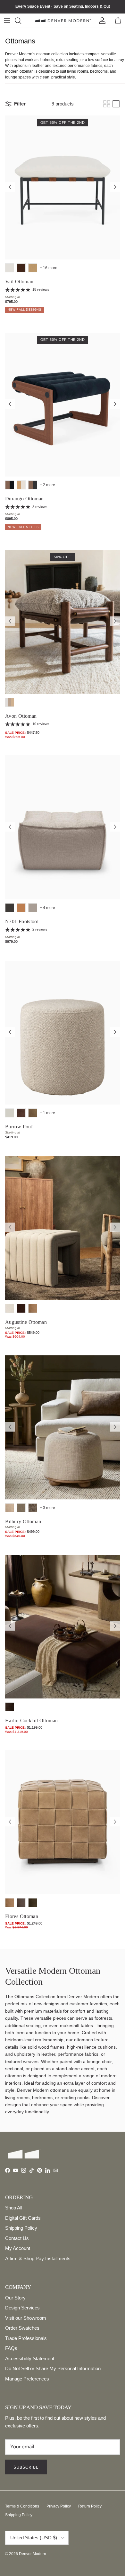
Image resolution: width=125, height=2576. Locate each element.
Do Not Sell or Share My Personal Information (53, 2368)
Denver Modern (33, 2554)
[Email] (56, 2170)
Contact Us (17, 2238)
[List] (116, 104)
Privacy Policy (59, 2506)
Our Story (15, 2298)
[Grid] (107, 104)
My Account (18, 2248)
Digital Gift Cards (23, 2218)
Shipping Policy (21, 2228)
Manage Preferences (27, 2379)
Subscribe (26, 2467)
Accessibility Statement (30, 2358)
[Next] (115, 187)
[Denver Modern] (63, 20)
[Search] (22, 21)
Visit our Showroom (26, 2318)
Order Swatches (22, 2328)
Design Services (22, 2308)
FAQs (11, 2348)
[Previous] (10, 187)
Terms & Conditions (22, 2506)
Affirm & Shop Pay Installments (38, 2258)
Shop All (14, 2208)
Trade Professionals (26, 2338)
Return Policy (90, 2506)
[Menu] (7, 21)
